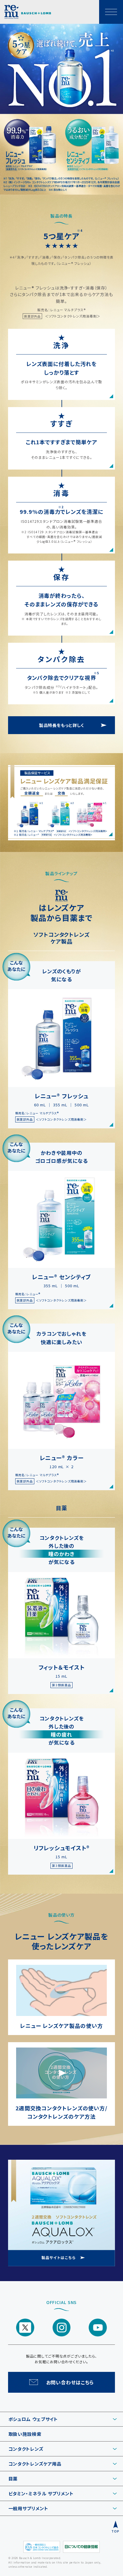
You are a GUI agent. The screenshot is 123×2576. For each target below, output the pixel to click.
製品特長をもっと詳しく (62, 725)
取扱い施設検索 (25, 2434)
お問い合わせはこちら (70, 2382)
